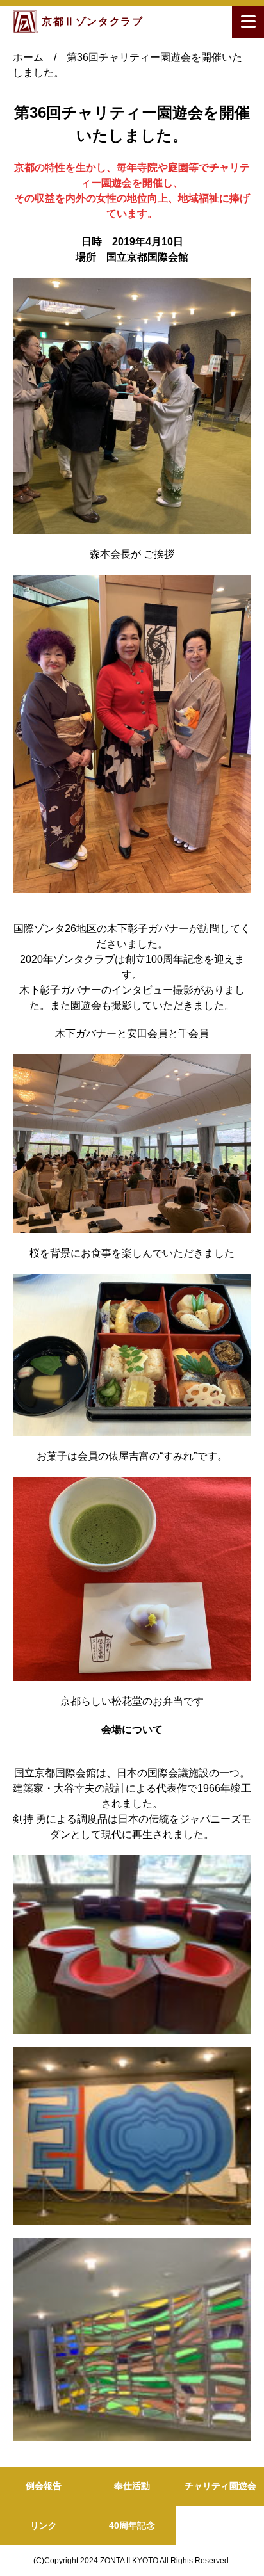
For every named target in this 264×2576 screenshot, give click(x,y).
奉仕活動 (132, 2486)
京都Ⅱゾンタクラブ (92, 21)
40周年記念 (132, 2525)
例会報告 (44, 2486)
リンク (44, 2525)
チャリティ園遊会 (220, 2486)
